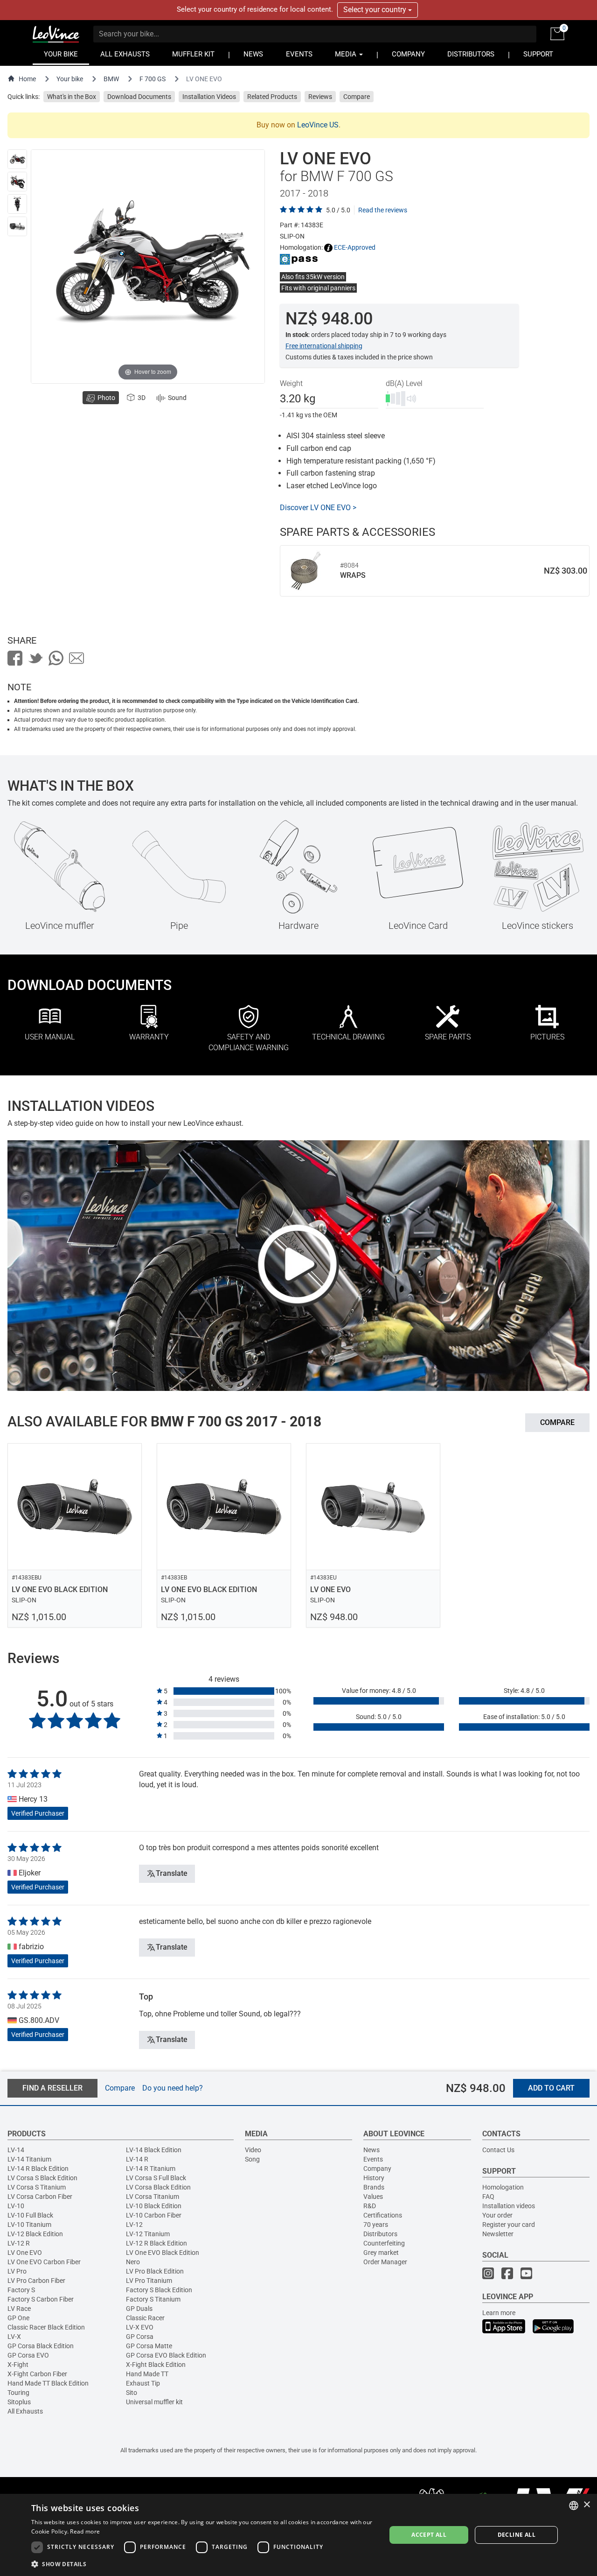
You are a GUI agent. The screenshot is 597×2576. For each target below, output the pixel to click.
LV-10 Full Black (30, 2215)
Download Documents (139, 97)
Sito (132, 2393)
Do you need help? (173, 2088)
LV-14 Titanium (29, 2159)
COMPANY (408, 54)
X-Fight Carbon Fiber (37, 2374)
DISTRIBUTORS (471, 54)
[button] (203, 2564)
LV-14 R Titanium (151, 2169)
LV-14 (16, 2150)
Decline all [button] (517, 2535)
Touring (18, 2393)
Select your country (376, 10)
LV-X (14, 2337)
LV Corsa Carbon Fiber (40, 2197)
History (374, 2178)
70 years (376, 2225)
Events (373, 2159)
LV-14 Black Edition (154, 2150)
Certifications (383, 2215)
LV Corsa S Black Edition (42, 2178)
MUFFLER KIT (193, 54)
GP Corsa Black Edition (41, 2346)
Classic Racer (145, 2318)
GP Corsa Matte (149, 2346)
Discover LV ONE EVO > (318, 508)
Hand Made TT (147, 2374)
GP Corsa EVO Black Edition (166, 2355)
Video (253, 2150)
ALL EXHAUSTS (125, 54)
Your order (497, 2215)
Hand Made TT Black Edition (48, 2383)
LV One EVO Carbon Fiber (44, 2262)
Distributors (380, 2234)
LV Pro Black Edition (155, 2271)
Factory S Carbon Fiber (41, 2299)
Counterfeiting (384, 2243)
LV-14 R (137, 2159)
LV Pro (17, 2271)
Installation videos (509, 2206)
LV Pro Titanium (149, 2281)
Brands (374, 2187)
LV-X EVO (140, 2327)
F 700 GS (153, 79)
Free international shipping (324, 346)
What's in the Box (72, 97)
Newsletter (498, 2234)
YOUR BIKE (61, 54)
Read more (85, 2531)
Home (27, 79)
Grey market (381, 2253)
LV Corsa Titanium (153, 2197)
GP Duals (139, 2309)
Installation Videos (209, 97)
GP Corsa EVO (28, 2355)
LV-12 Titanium (148, 2234)
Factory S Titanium (153, 2299)
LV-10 (16, 2206)
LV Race (19, 2309)
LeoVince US (318, 125)
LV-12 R (19, 2243)
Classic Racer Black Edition (46, 2327)
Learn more (499, 2313)
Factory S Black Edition (159, 2290)
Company (377, 2169)
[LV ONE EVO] (17, 159)
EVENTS (299, 54)
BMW (111, 79)
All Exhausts (25, 2411)
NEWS (253, 54)
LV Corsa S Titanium (37, 2187)
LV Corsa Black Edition (158, 2187)
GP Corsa (140, 2337)
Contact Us (498, 2150)
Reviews (320, 97)
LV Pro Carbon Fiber (36, 2281)
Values (373, 2197)
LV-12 (134, 2225)
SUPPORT (538, 54)
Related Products (272, 97)
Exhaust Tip (143, 2383)
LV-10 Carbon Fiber (154, 2215)
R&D (370, 2206)
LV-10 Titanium (29, 2225)
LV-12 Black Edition (35, 2234)
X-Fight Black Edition (156, 2365)
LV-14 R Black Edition (38, 2169)
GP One (18, 2318)
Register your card (509, 2225)
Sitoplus (19, 2402)
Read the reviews (383, 210)
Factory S (21, 2290)
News (371, 2150)
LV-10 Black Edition (154, 2206)
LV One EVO (25, 2253)
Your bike (70, 79)
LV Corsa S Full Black (156, 2178)
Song (252, 2159)
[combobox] (574, 2506)
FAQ (488, 2197)
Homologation (503, 2187)
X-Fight (18, 2365)
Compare (357, 97)
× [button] (587, 2505)
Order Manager (385, 2262)
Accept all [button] (429, 2535)
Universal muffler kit (154, 2402)
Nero (133, 2262)
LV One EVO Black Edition (163, 2253)
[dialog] (298, 2535)
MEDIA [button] (347, 54)
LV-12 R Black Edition (156, 2243)
